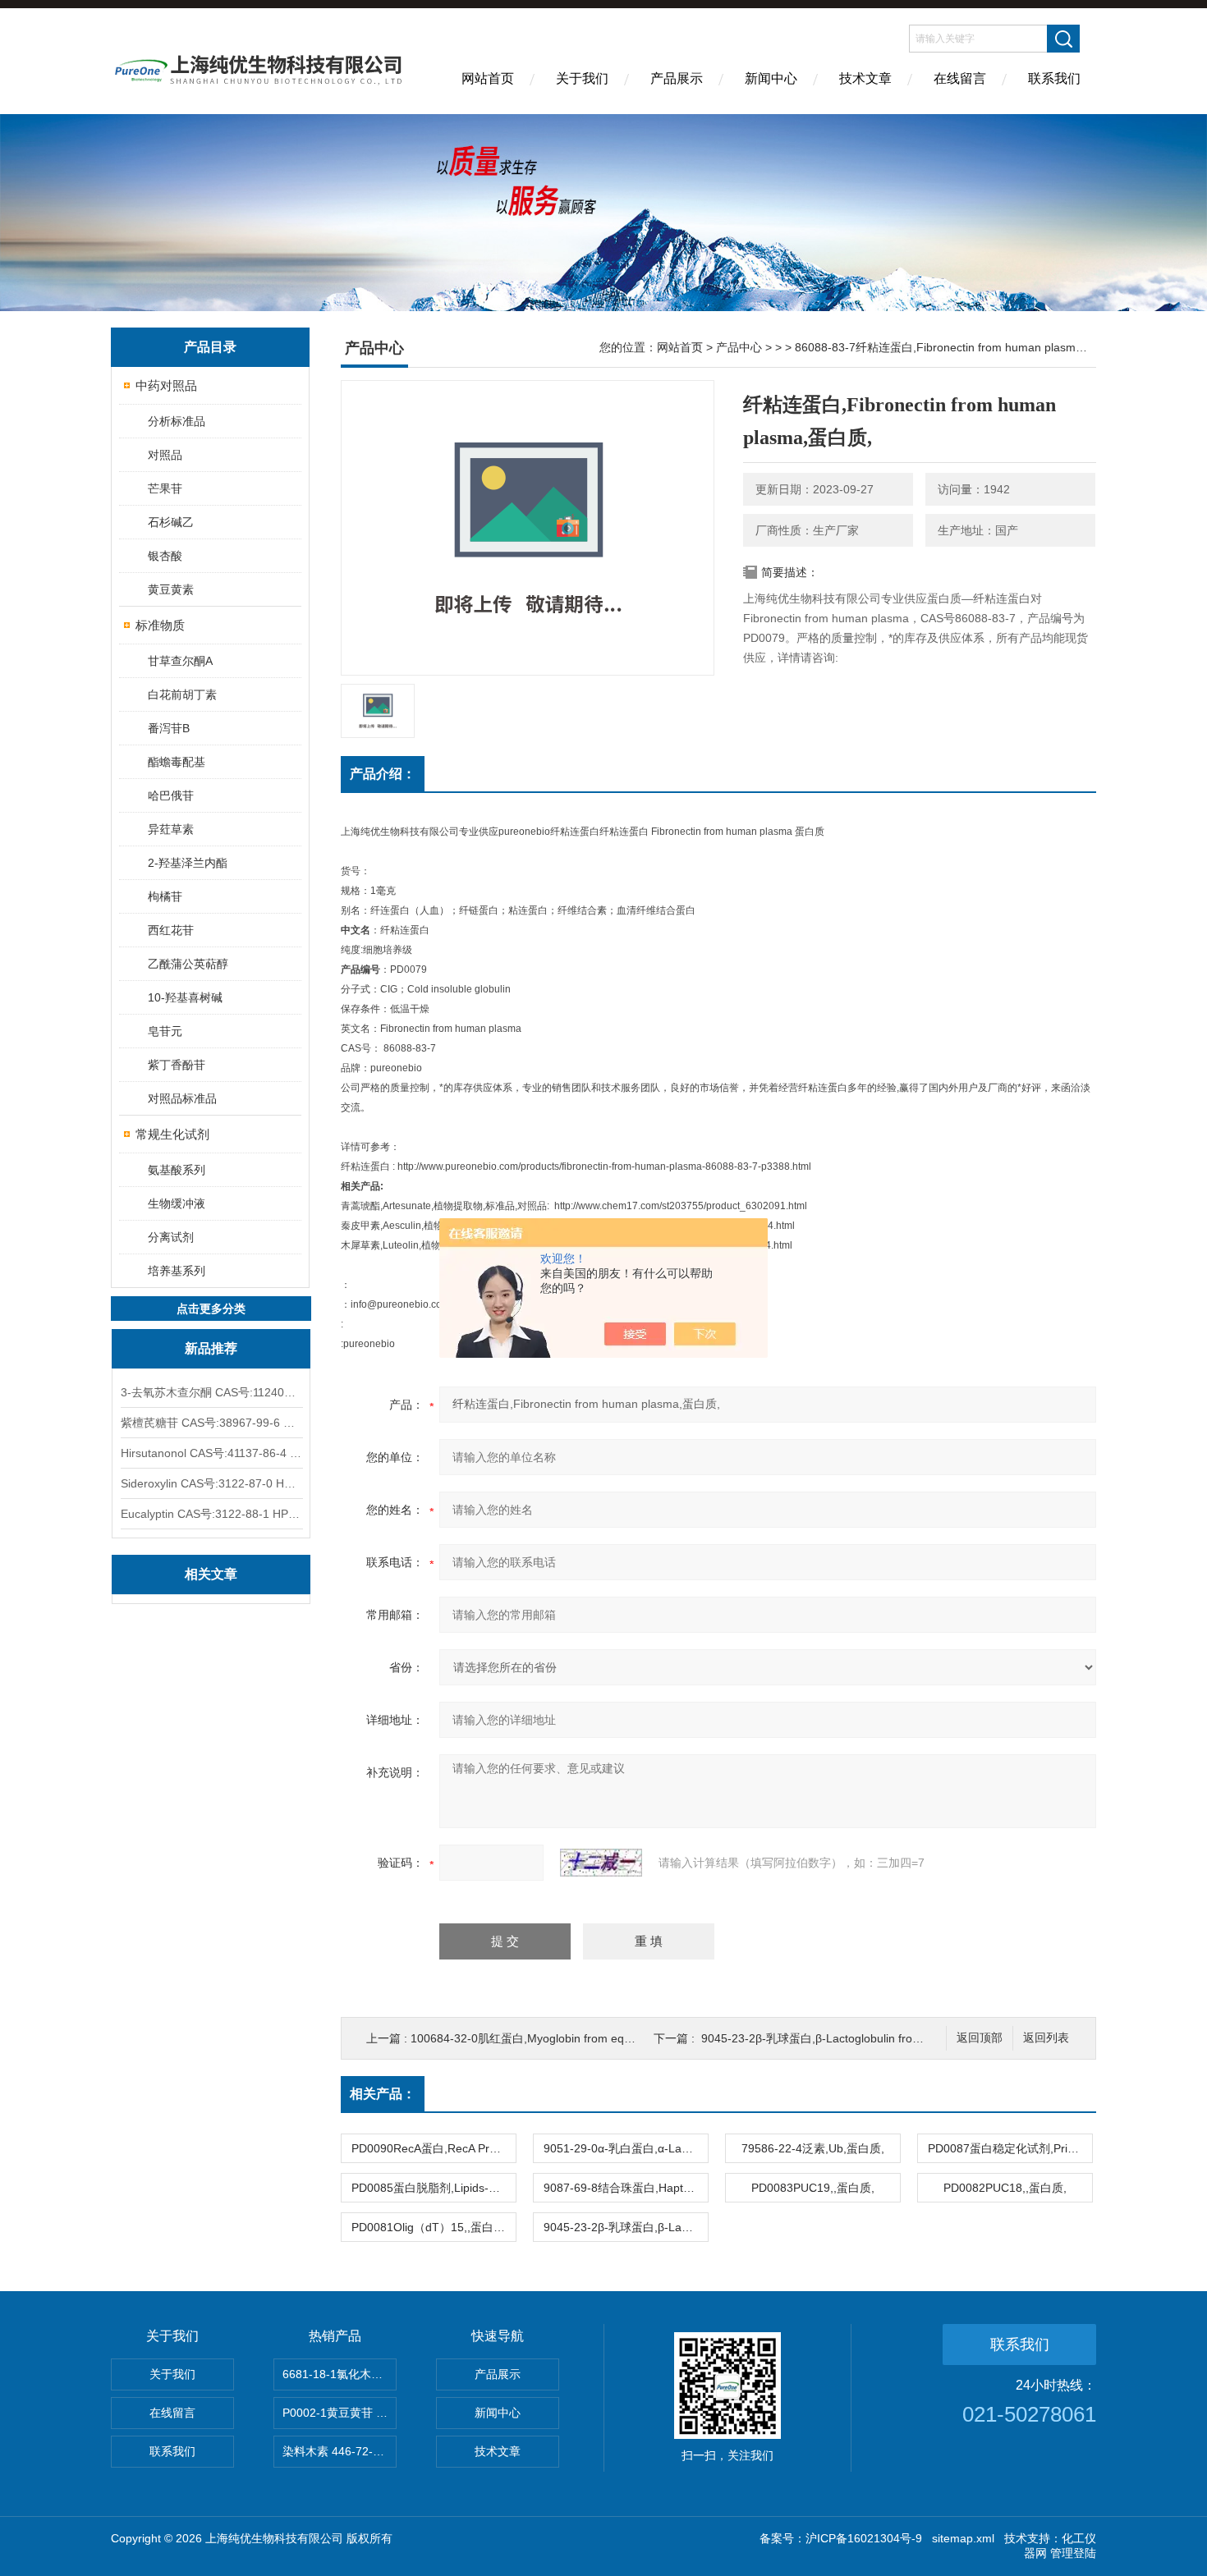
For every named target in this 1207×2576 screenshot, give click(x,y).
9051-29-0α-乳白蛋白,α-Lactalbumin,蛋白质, (626, 2148)
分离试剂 (171, 1237)
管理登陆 (1073, 2553)
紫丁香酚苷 (177, 1065)
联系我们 (1054, 78)
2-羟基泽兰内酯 (188, 863)
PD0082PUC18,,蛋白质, (1005, 2188)
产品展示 (677, 78)
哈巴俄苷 (171, 795)
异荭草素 (171, 829)
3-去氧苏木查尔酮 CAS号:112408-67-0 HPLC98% (211, 1392)
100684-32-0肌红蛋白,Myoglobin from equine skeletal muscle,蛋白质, (590, 2038)
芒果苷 (165, 488)
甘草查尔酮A (180, 661)
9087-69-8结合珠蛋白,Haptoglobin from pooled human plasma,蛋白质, (626, 2188)
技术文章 (865, 78)
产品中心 (739, 347)
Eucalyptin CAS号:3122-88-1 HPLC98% (211, 1514)
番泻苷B (169, 728)
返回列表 (1046, 2038)
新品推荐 (211, 1348)
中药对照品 (166, 385)
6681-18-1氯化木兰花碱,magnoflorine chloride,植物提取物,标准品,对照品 (340, 2374)
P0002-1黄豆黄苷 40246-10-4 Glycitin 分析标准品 (340, 2413)
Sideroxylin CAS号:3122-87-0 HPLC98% (211, 1483)
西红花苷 (171, 930)
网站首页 (488, 78)
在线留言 (960, 78)
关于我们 (582, 78)
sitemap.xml (963, 2538)
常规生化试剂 (172, 1134)
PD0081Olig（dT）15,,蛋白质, (430, 2227)
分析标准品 (177, 421)
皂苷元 (165, 1031)
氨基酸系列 (177, 1170)
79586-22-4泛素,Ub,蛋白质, (813, 2148)
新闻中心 (771, 78)
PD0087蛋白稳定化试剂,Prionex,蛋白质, (1010, 2148)
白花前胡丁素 (182, 694)
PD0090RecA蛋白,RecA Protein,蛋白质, (434, 2148)
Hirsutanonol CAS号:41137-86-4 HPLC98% (211, 1453)
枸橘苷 (165, 896)
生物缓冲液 (177, 1203)
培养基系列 (177, 1271)
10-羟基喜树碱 (185, 997)
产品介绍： (383, 774)
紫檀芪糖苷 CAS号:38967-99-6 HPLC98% (211, 1423)
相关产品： (383, 2094)
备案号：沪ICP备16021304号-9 (841, 2538)
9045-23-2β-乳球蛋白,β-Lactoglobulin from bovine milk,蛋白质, (863, 2038)
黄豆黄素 (171, 589)
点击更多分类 (211, 1309)
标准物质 (160, 625)
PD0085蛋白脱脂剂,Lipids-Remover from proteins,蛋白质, (434, 2188)
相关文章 (211, 1574)
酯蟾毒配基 (177, 762)
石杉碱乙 (171, 522)
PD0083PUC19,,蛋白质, (813, 2188)
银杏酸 (165, 556)
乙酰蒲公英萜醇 (188, 964)
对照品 (165, 455)
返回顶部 (980, 2038)
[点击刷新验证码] (601, 1863)
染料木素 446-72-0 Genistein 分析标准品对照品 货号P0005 (340, 2451)
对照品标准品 (182, 1098)
